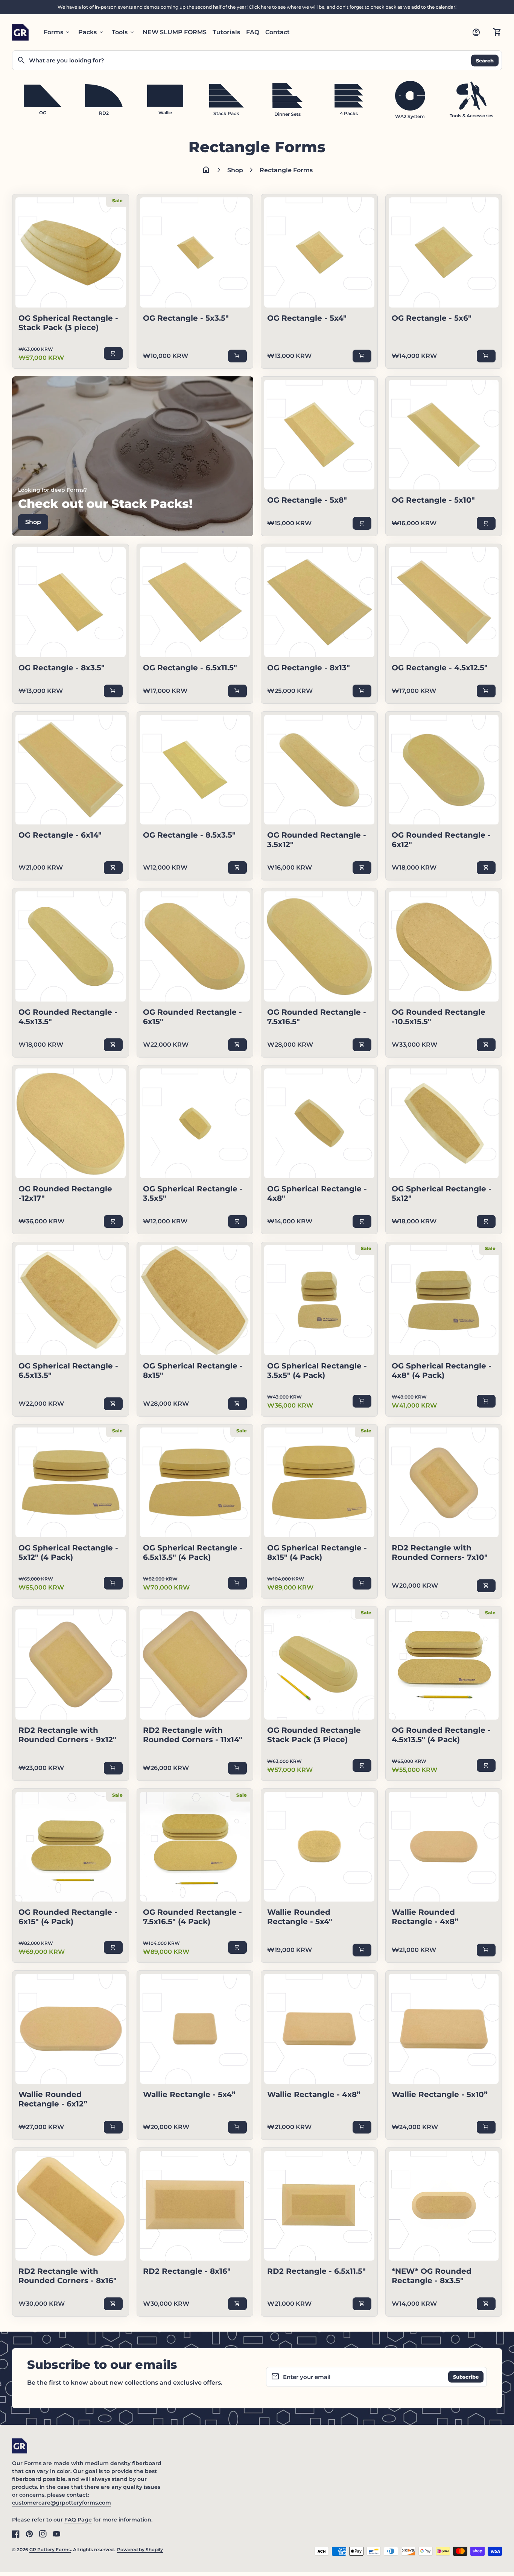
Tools (123, 32)
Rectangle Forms (286, 170)
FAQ (253, 32)
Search (485, 60)
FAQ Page (78, 2520)
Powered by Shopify (140, 2549)
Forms (57, 32)
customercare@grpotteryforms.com (62, 2503)
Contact (278, 32)
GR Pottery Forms (50, 2549)
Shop (235, 170)
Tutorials (226, 32)
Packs (91, 32)
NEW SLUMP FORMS (175, 32)
